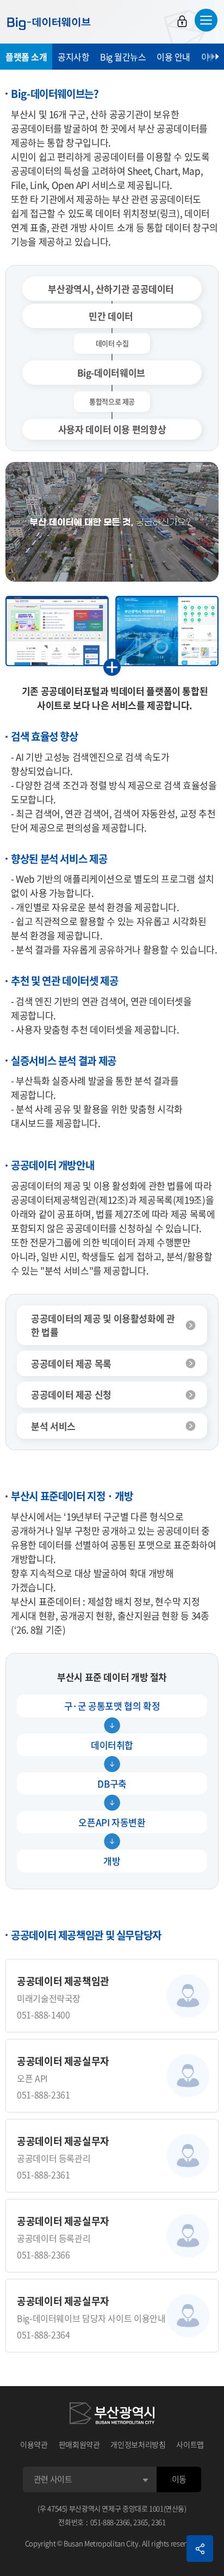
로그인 (182, 21)
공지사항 (73, 57)
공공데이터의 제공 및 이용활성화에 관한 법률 (103, 1325)
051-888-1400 (43, 2014)
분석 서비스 (53, 1426)
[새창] (112, 2415)
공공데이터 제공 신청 (71, 1394)
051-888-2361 (43, 2094)
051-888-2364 (43, 2334)
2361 (158, 2522)
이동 (179, 2479)
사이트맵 (190, 2444)
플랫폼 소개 (26, 57)
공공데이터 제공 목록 (71, 1363)
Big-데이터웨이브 (49, 23)
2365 (141, 2522)
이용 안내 (173, 57)
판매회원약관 (79, 2444)
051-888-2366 (43, 2254)
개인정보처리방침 (138, 2444)
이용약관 (34, 2444)
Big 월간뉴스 (123, 57)
